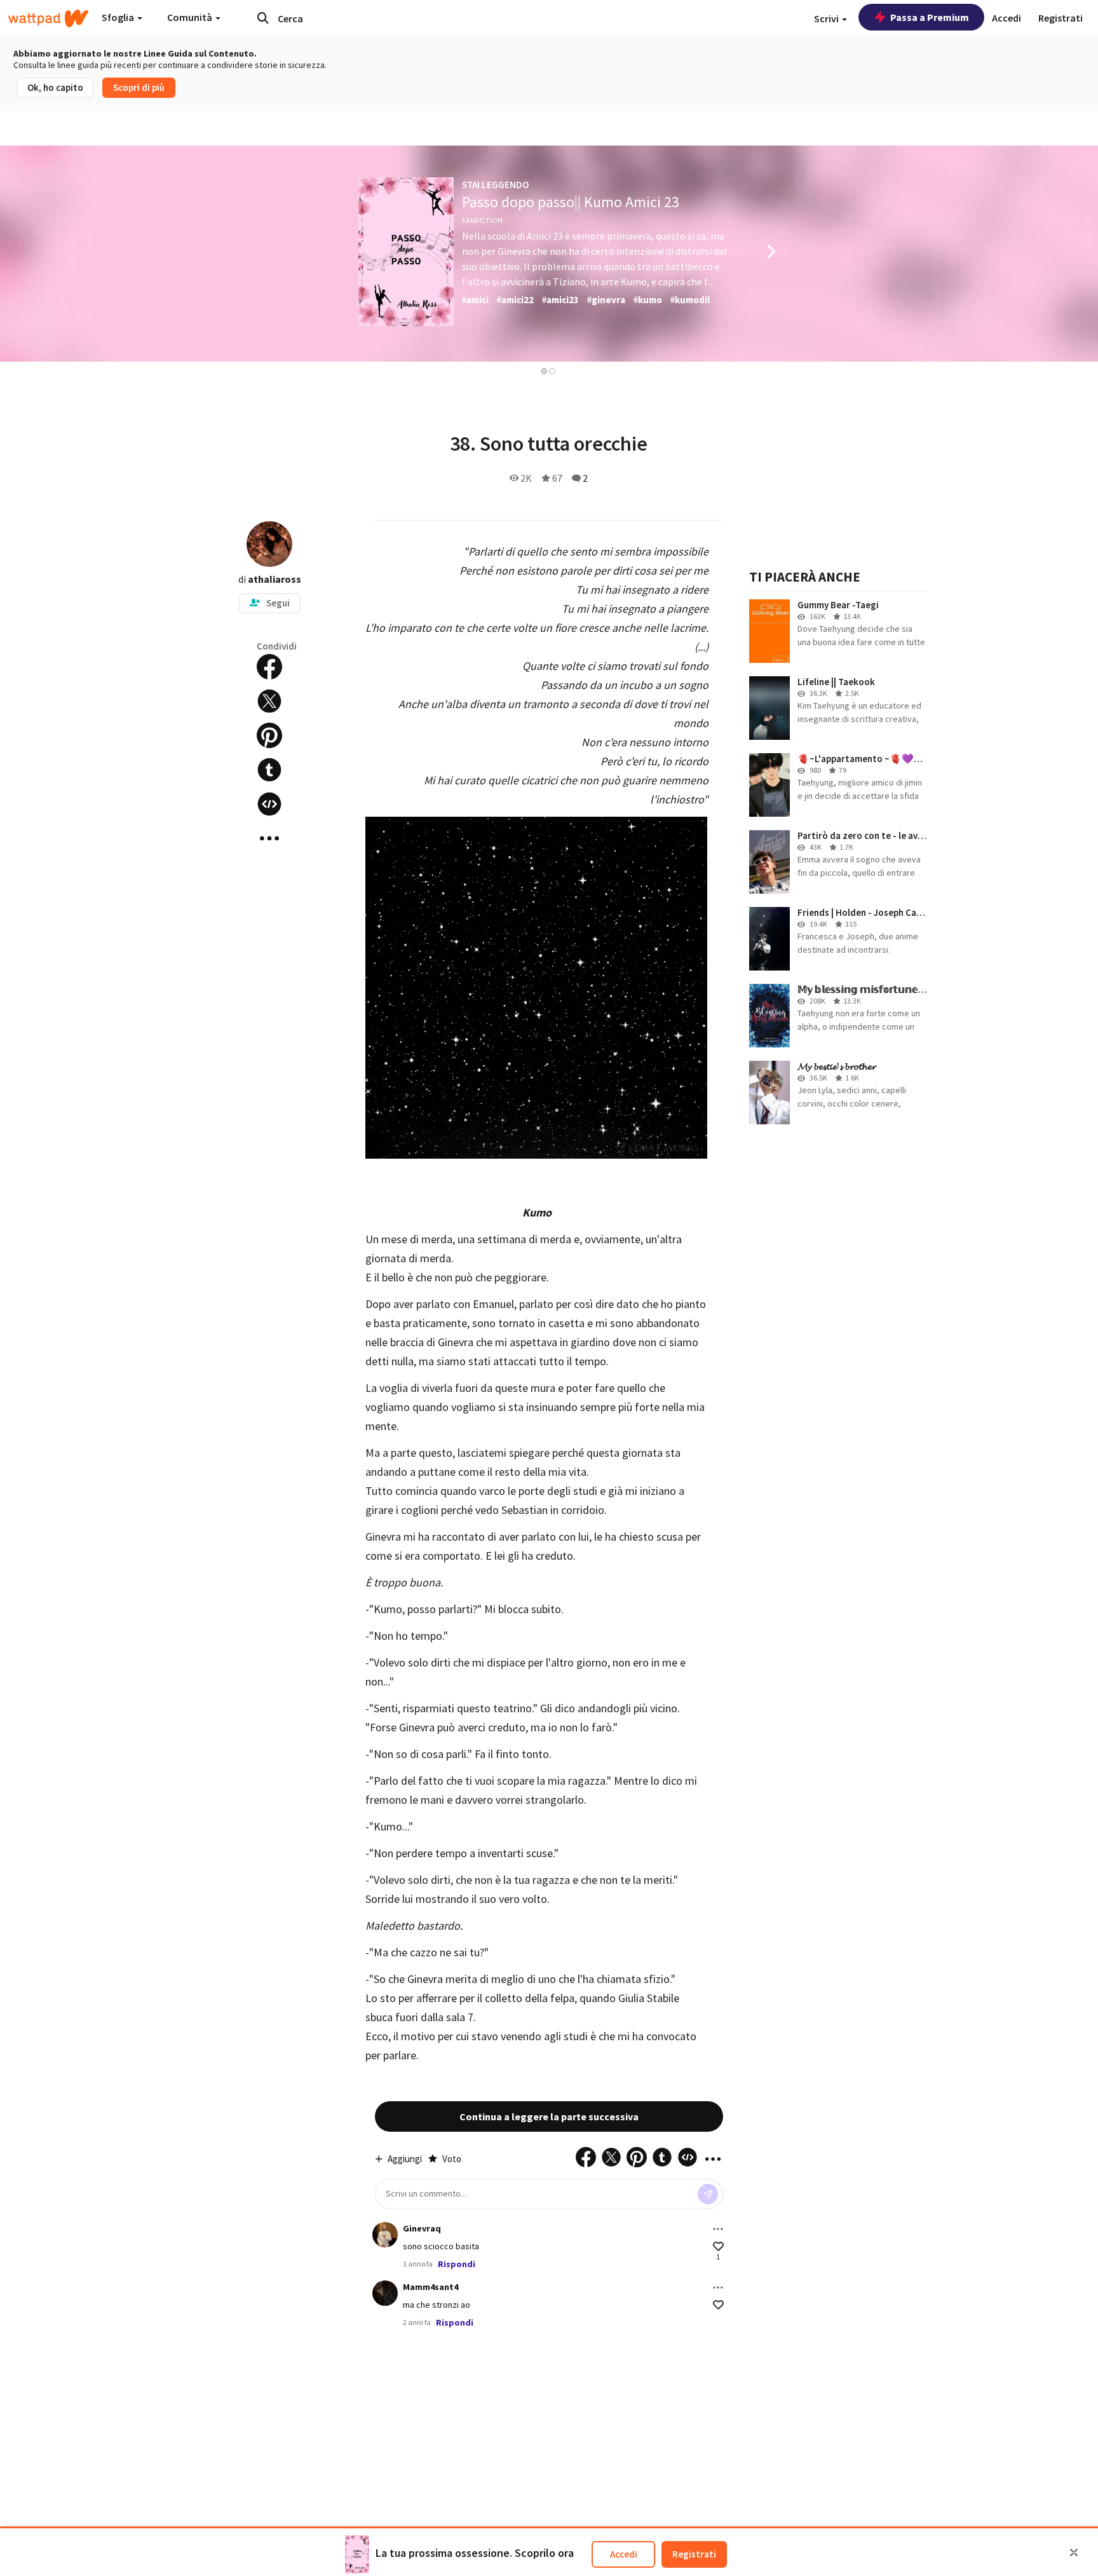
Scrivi (827, 18)
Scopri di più (139, 87)
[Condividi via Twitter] (269, 701)
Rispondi (457, 2264)
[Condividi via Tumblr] (269, 770)
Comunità (191, 17)
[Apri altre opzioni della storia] (269, 838)
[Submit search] (263, 18)
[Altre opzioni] (718, 2229)
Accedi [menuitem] (1006, 18)
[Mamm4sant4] (385, 2293)
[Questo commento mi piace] (718, 2246)
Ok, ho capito (55, 87)
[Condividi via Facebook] (269, 667)
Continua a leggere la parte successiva (549, 2116)
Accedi (624, 2554)
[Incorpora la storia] (269, 804)
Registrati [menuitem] (1061, 18)
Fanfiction (482, 220)
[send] (708, 2194)
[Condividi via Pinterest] (269, 735)
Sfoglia (119, 17)
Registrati (694, 2554)
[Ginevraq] (385, 2235)
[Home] (48, 18)
